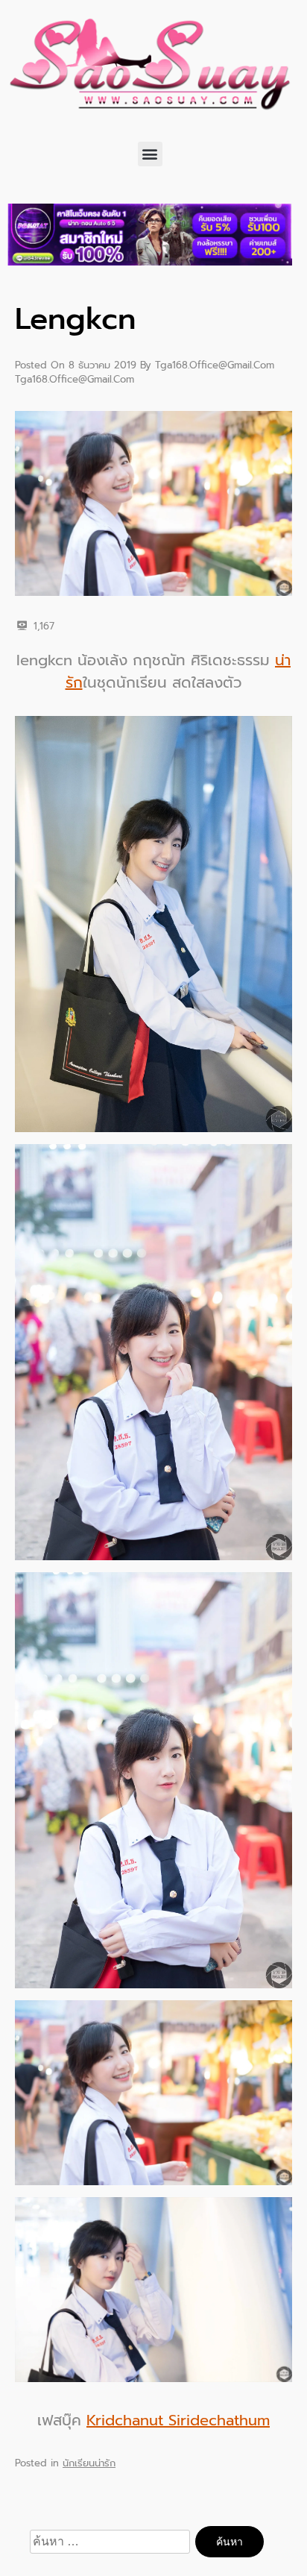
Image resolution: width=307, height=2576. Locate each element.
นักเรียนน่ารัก (89, 2463)
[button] (150, 154)
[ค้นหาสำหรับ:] (112, 2542)
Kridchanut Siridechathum (178, 2420)
